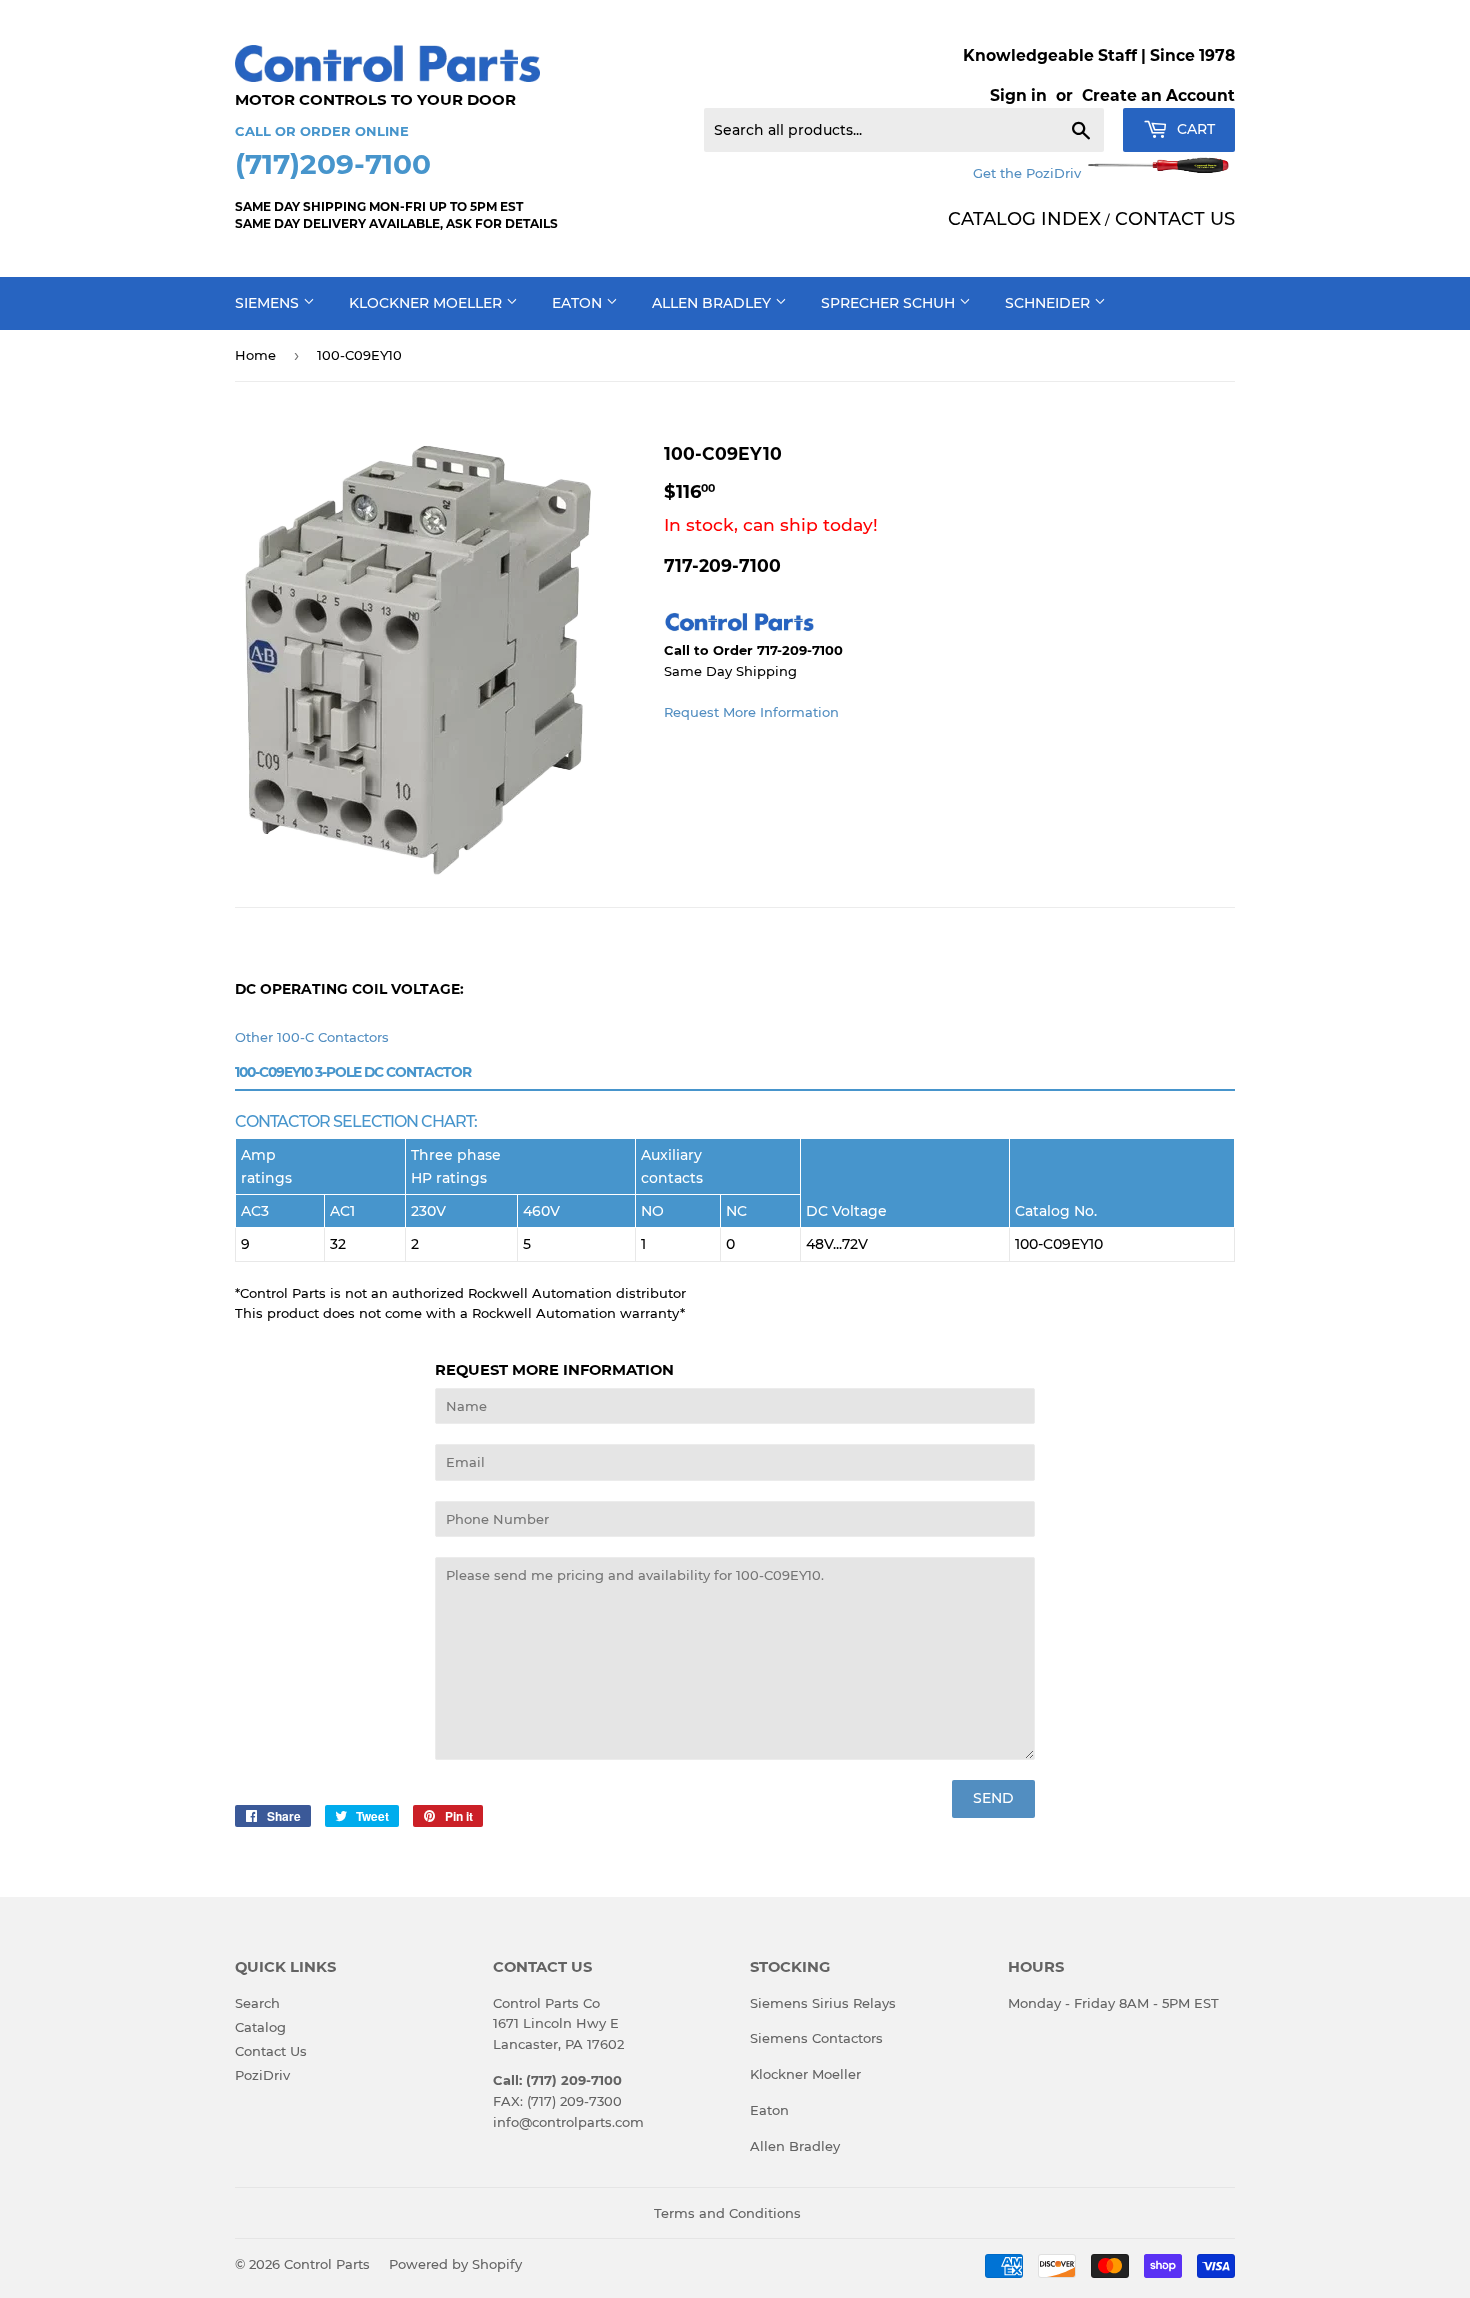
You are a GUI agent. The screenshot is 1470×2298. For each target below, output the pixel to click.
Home (255, 355)
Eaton (579, 303)
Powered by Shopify (455, 2264)
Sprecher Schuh (890, 303)
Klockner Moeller (427, 303)
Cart (1194, 129)
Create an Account (1158, 95)
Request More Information (751, 712)
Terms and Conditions (727, 2213)
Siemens (269, 303)
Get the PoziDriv (1029, 173)
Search (257, 2003)
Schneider (1049, 303)
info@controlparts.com (568, 2122)
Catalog (260, 2027)
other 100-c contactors (312, 1037)
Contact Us (271, 2051)
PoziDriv (262, 2075)
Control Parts (327, 2264)
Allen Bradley (713, 303)
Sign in (1018, 95)
